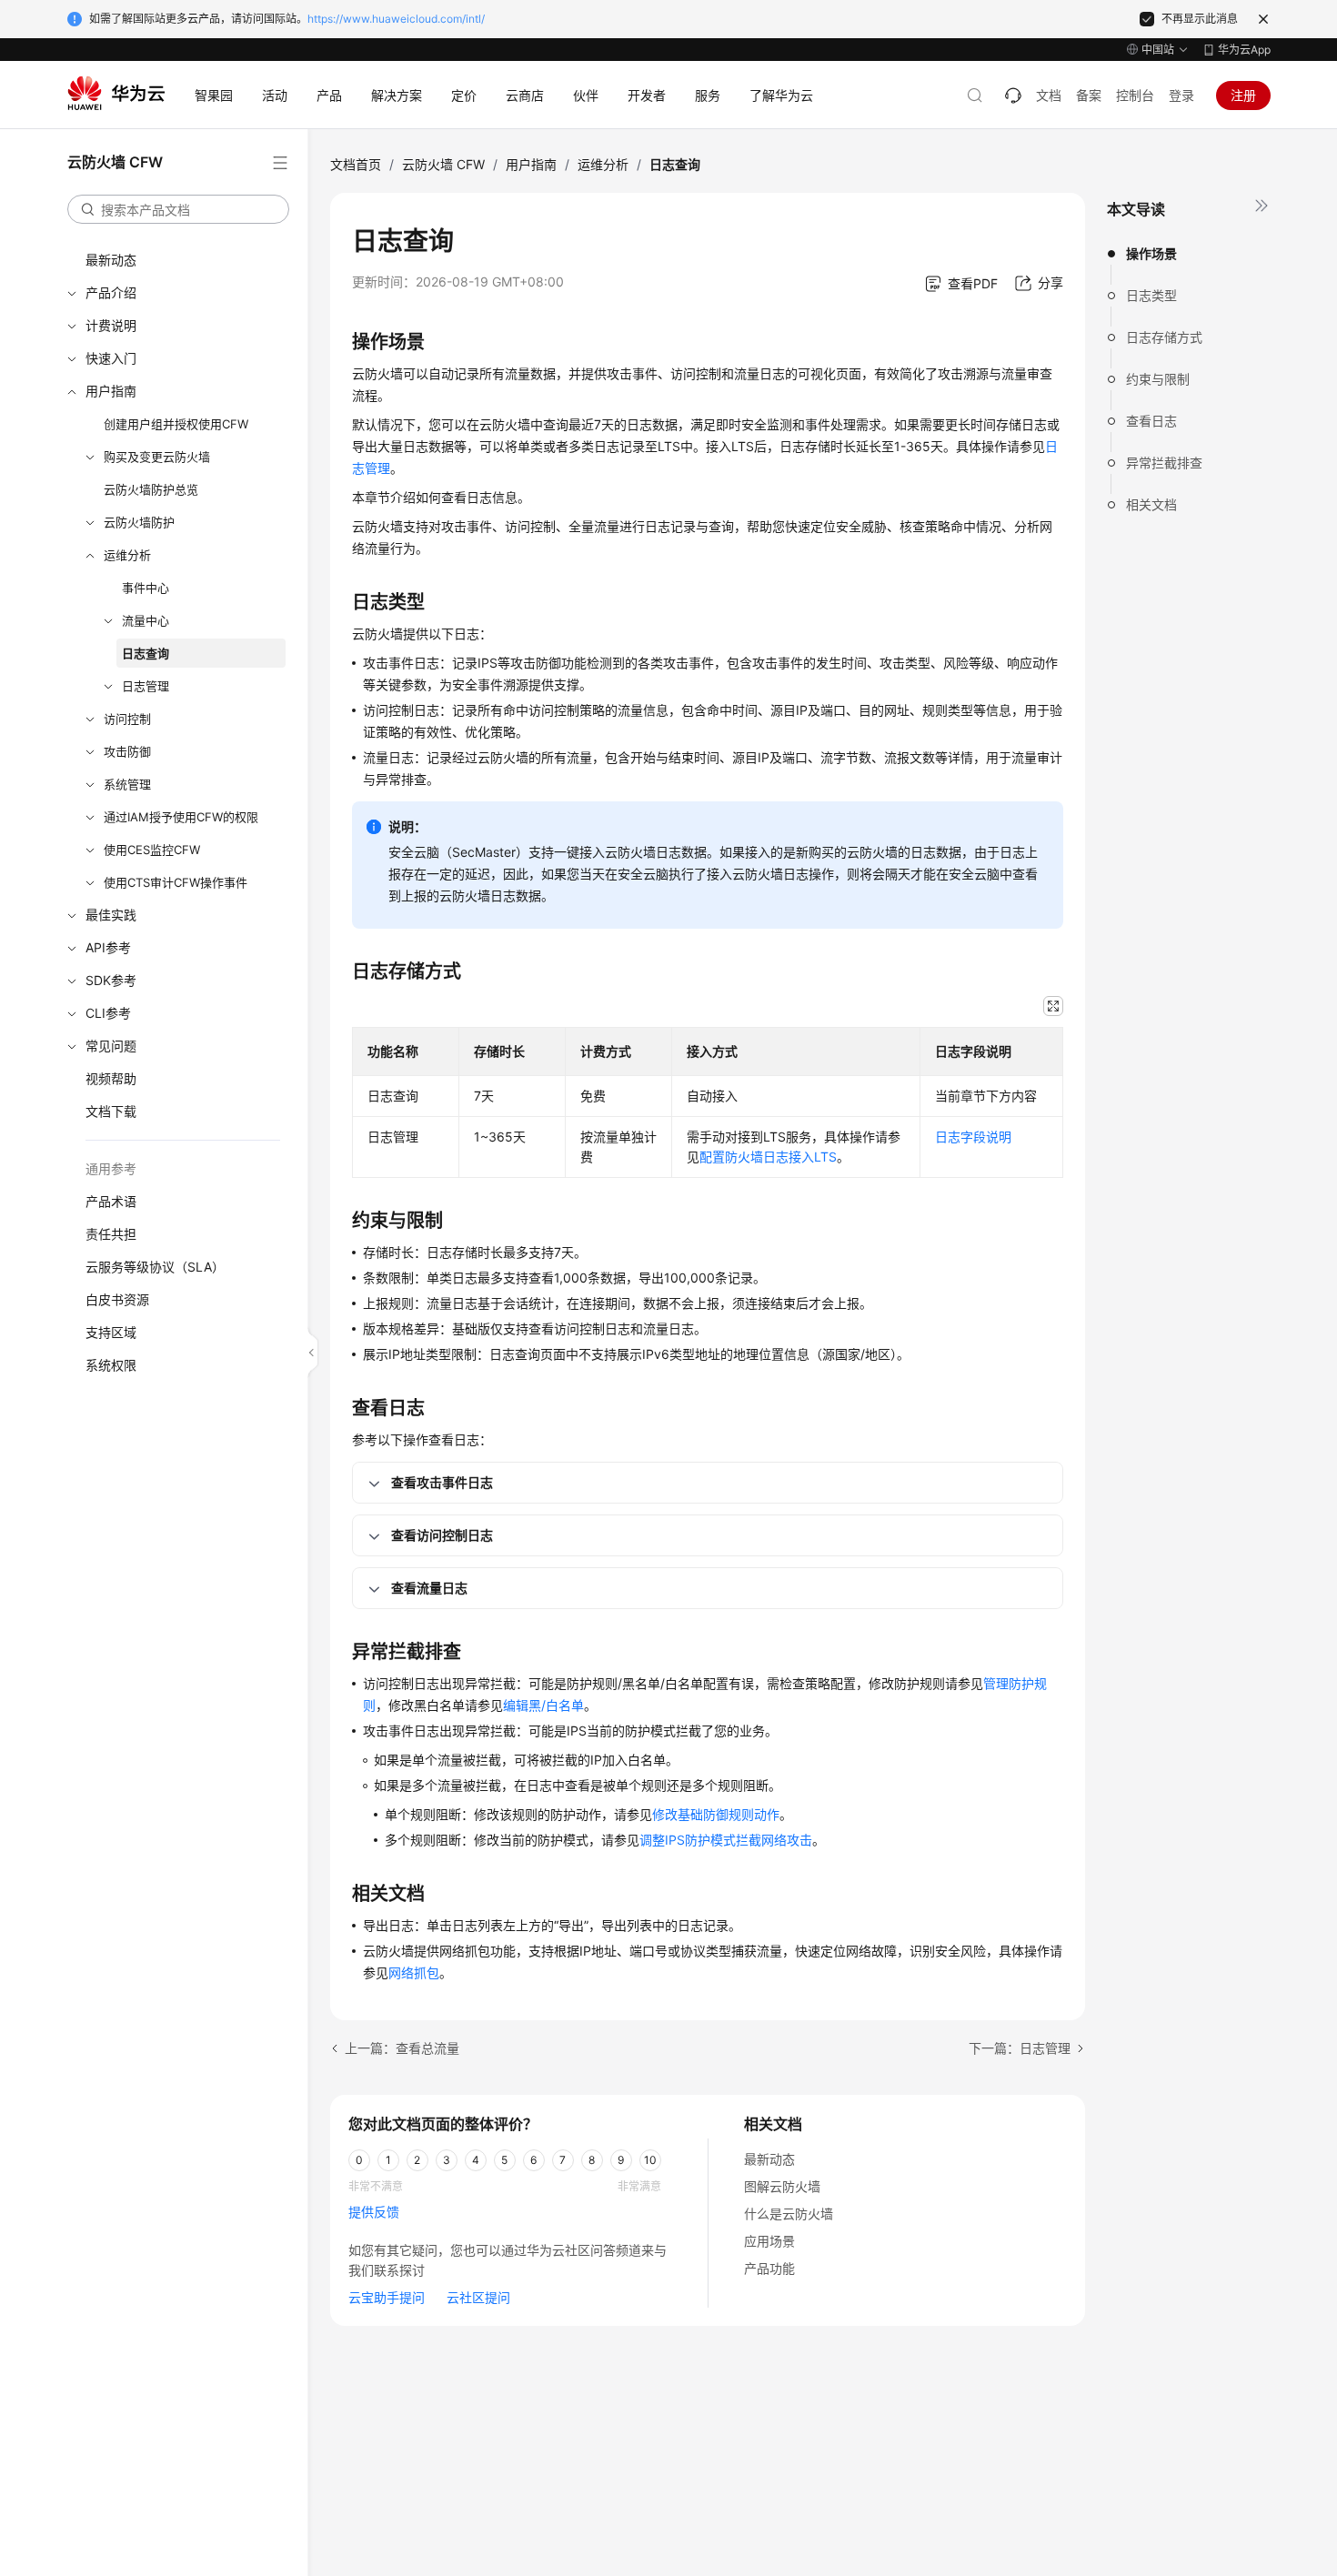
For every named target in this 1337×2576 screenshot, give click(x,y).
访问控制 (127, 719)
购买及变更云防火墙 (157, 457)
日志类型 (1151, 295)
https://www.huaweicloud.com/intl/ (396, 19)
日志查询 (146, 653)
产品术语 (111, 1201)
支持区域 (111, 1332)
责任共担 (111, 1234)
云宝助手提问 (387, 2297)
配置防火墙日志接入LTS (768, 1157)
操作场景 (1151, 253)
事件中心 (146, 588)
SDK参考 (111, 980)
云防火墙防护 (139, 522)
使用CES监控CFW (152, 850)
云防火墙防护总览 (151, 489)
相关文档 (1151, 504)
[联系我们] (1013, 96)
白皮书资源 (117, 1299)
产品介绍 (111, 292)
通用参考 (111, 1168)
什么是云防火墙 (789, 2214)
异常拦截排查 (1164, 463)
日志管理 (146, 686)
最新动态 (111, 260)
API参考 (108, 947)
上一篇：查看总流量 (402, 2048)
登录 (1181, 95)
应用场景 (769, 2241)
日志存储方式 (1164, 337)
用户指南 (111, 391)
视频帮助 (111, 1078)
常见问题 (111, 1046)
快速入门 (111, 358)
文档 (1049, 95)
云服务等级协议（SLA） (155, 1267)
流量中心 (146, 620)
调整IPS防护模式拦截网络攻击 (726, 1840)
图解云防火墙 (782, 2186)
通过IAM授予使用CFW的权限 (181, 817)
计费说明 (111, 325)
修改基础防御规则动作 (716, 1814)
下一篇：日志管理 (1020, 2048)
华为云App (1244, 50)
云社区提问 (478, 2297)
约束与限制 (1158, 379)
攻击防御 (127, 751)
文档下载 (111, 1111)
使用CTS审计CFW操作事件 (176, 882)
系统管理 (127, 784)
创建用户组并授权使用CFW (176, 424)
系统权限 (111, 1365)
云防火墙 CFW (443, 164)
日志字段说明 (973, 1137)
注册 (1243, 95)
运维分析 (127, 555)
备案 (1089, 95)
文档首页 (356, 164)
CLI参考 (108, 1013)
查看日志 (1151, 421)
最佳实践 (111, 915)
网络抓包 (414, 1972)
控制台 (1135, 95)
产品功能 (769, 2268)
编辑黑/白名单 (543, 1705)
